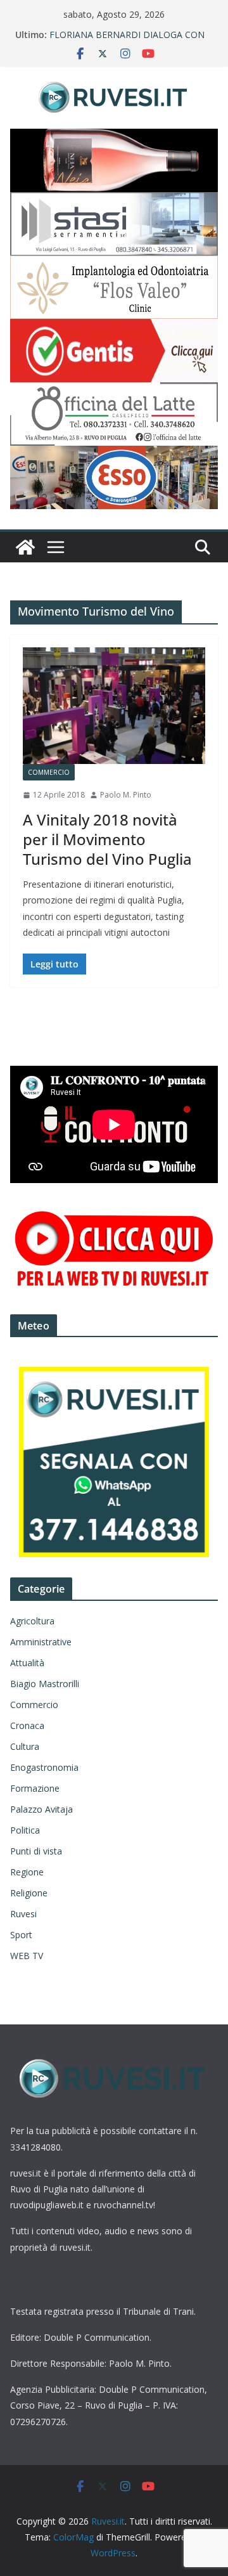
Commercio (49, 772)
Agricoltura (32, 1621)
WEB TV (27, 1956)
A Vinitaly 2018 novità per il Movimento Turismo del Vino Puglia (107, 839)
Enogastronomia (44, 1767)
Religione (29, 1893)
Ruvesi (23, 1914)
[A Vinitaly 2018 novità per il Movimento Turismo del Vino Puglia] (114, 706)
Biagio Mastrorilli (45, 1684)
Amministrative (41, 1642)
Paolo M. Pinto (126, 795)
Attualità (27, 1663)
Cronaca (27, 1725)
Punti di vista (36, 1851)
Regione (27, 1872)
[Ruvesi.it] (25, 547)
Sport (21, 1935)
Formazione (35, 1788)
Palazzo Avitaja (41, 1809)
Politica (25, 1830)
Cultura (25, 1746)
